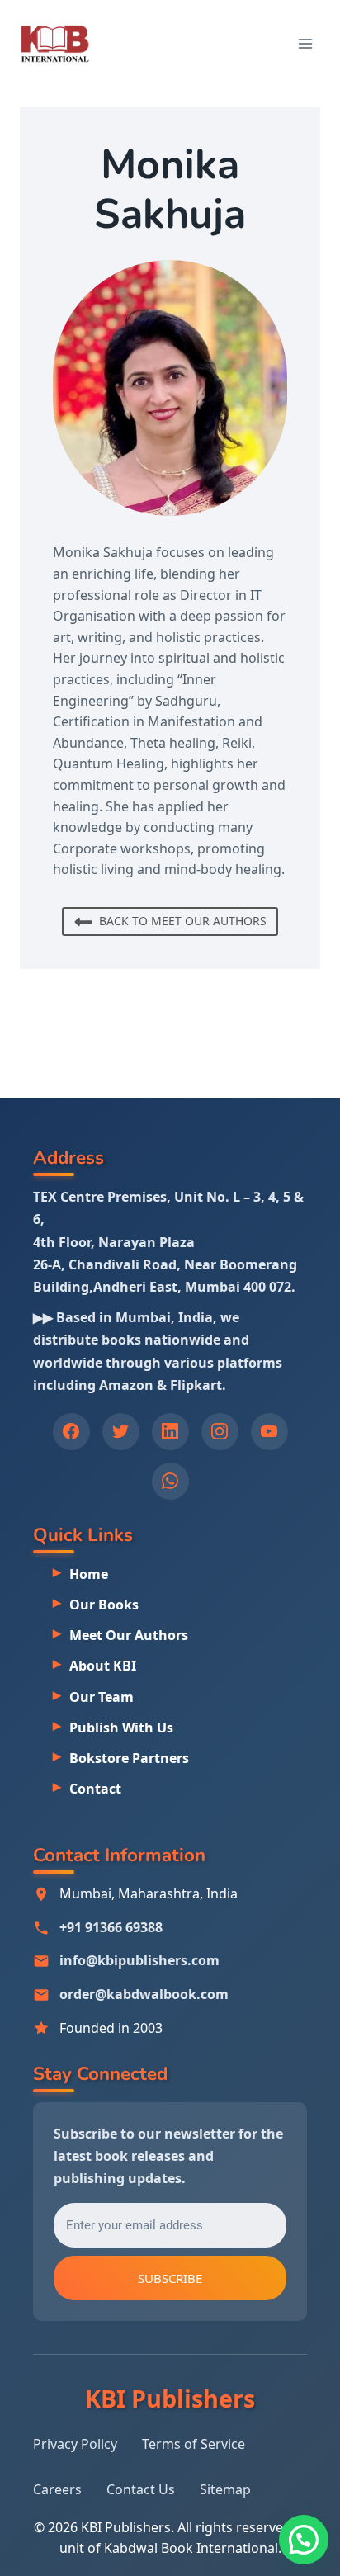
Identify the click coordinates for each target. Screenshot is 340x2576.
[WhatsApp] (170, 1481)
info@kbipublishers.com (139, 1960)
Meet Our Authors (129, 1635)
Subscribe (170, 2278)
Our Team (102, 1697)
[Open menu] (305, 43)
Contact (95, 1789)
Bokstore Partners (129, 1758)
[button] (304, 2540)
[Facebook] (71, 1432)
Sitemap (225, 2489)
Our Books (104, 1605)
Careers (57, 2489)
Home (89, 1574)
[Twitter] (121, 1432)
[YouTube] (269, 1432)
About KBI (103, 1666)
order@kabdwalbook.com (144, 1994)
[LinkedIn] (170, 1432)
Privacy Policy (75, 2444)
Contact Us (141, 2489)
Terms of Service (194, 2444)
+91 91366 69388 (111, 1927)
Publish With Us (121, 1728)
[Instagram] (220, 1432)
